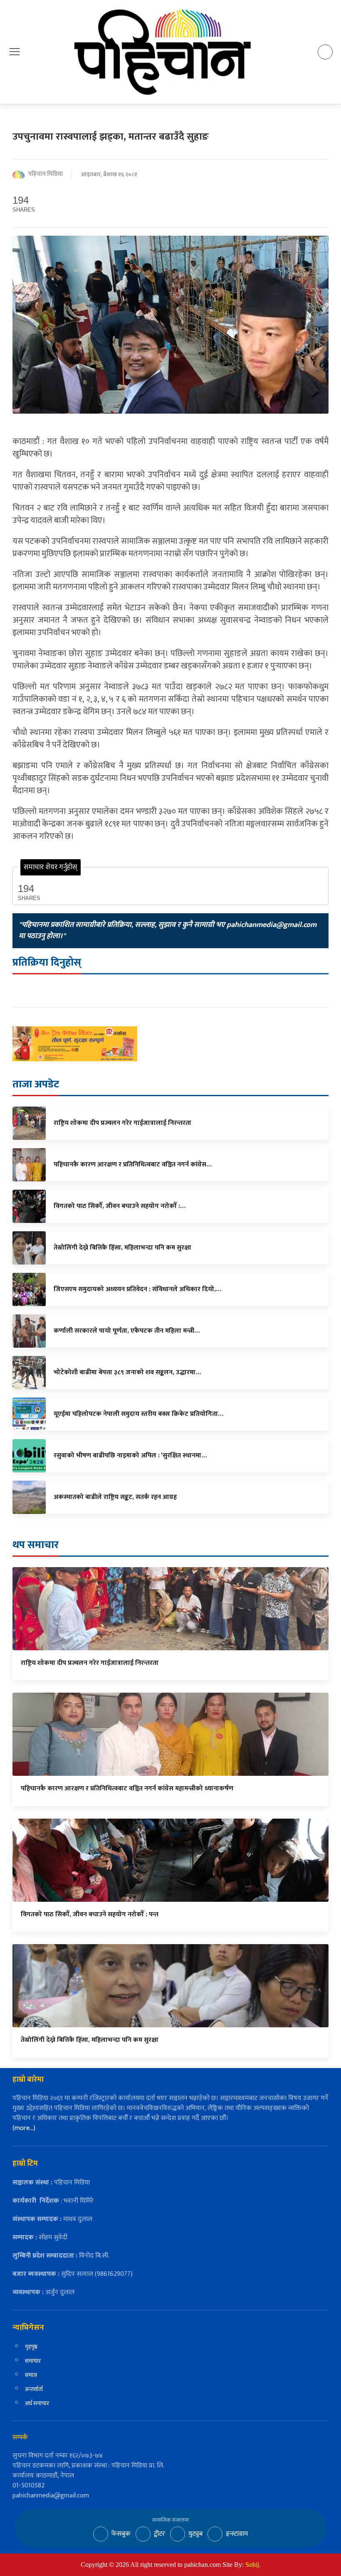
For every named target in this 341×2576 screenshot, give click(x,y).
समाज (31, 2375)
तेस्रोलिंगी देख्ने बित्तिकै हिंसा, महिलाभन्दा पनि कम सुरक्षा (90, 2040)
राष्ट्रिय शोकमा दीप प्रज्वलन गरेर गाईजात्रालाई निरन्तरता (90, 1663)
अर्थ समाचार (37, 2403)
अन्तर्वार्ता (34, 2389)
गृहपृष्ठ (31, 2347)
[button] (15, 52)
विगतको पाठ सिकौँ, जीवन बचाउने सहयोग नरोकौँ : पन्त (90, 1914)
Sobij (252, 2565)
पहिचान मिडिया (46, 174)
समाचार (33, 2361)
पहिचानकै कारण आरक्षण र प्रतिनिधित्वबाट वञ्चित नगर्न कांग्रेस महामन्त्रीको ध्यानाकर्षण (127, 1788)
